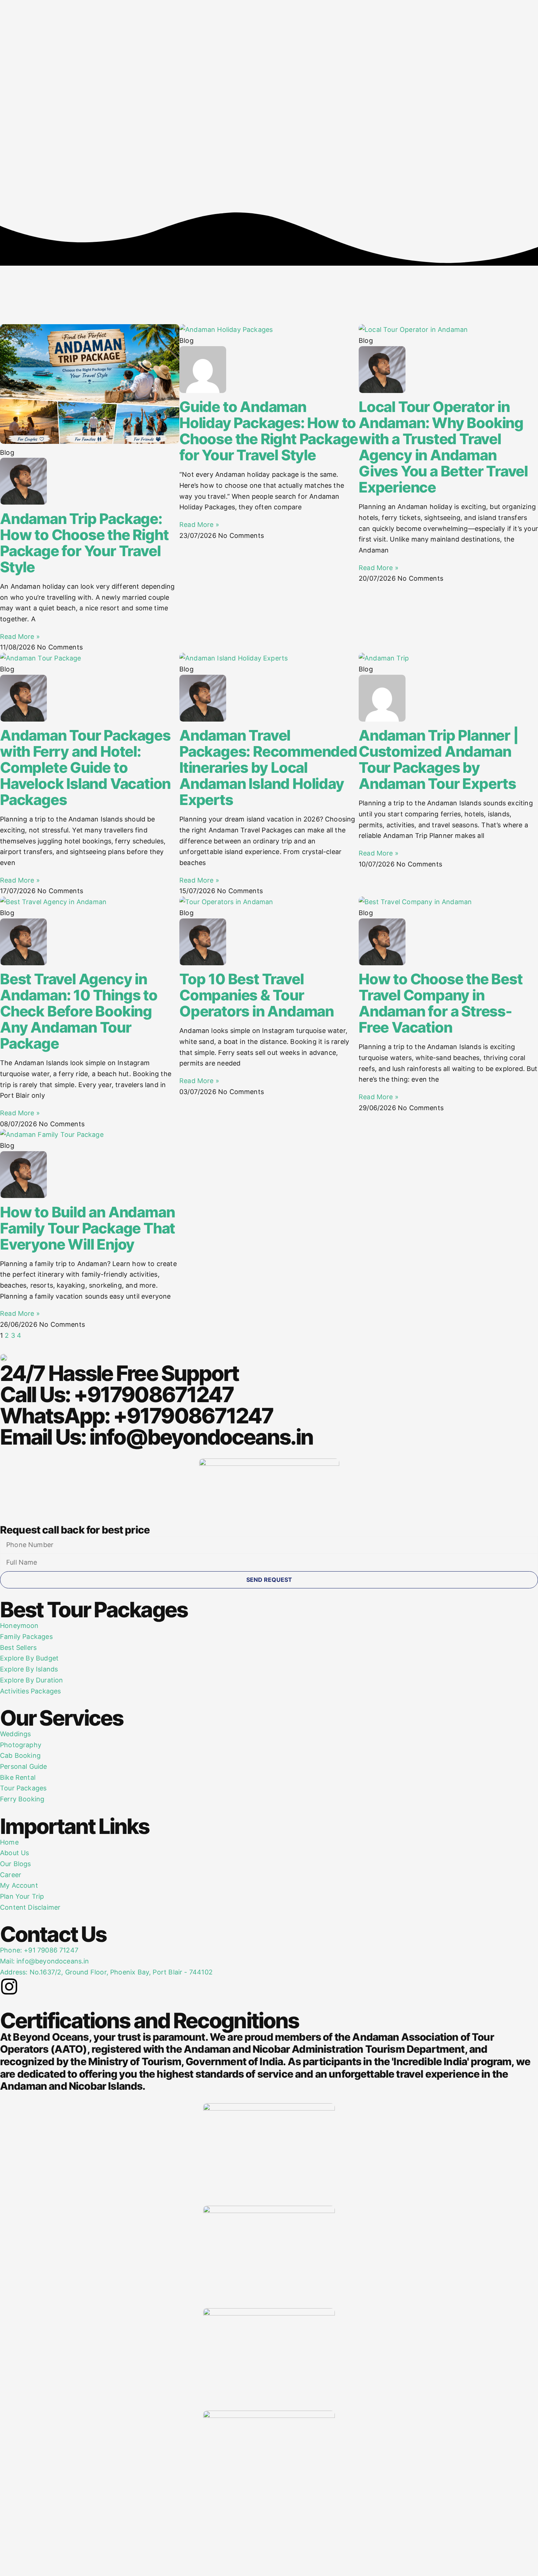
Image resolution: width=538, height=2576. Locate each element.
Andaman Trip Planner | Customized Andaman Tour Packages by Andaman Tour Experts (439, 759)
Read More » (20, 636)
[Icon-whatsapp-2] (70, 1987)
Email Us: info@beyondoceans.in (156, 1437)
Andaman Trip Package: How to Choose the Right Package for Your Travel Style (84, 543)
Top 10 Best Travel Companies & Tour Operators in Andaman (257, 995)
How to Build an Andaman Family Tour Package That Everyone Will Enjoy (87, 1228)
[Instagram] (9, 1987)
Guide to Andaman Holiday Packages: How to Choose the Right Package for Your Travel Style (269, 431)
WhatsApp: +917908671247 (137, 1416)
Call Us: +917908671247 (117, 1394)
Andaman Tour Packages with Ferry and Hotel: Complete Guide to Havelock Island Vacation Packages (85, 767)
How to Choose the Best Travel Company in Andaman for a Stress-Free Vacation (441, 1003)
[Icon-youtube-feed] (49, 1987)
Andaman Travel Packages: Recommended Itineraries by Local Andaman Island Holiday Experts (268, 767)
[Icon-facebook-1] (29, 1987)
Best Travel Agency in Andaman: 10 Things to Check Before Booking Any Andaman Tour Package (79, 1011)
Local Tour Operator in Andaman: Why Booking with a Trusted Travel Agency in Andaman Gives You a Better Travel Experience (443, 447)
